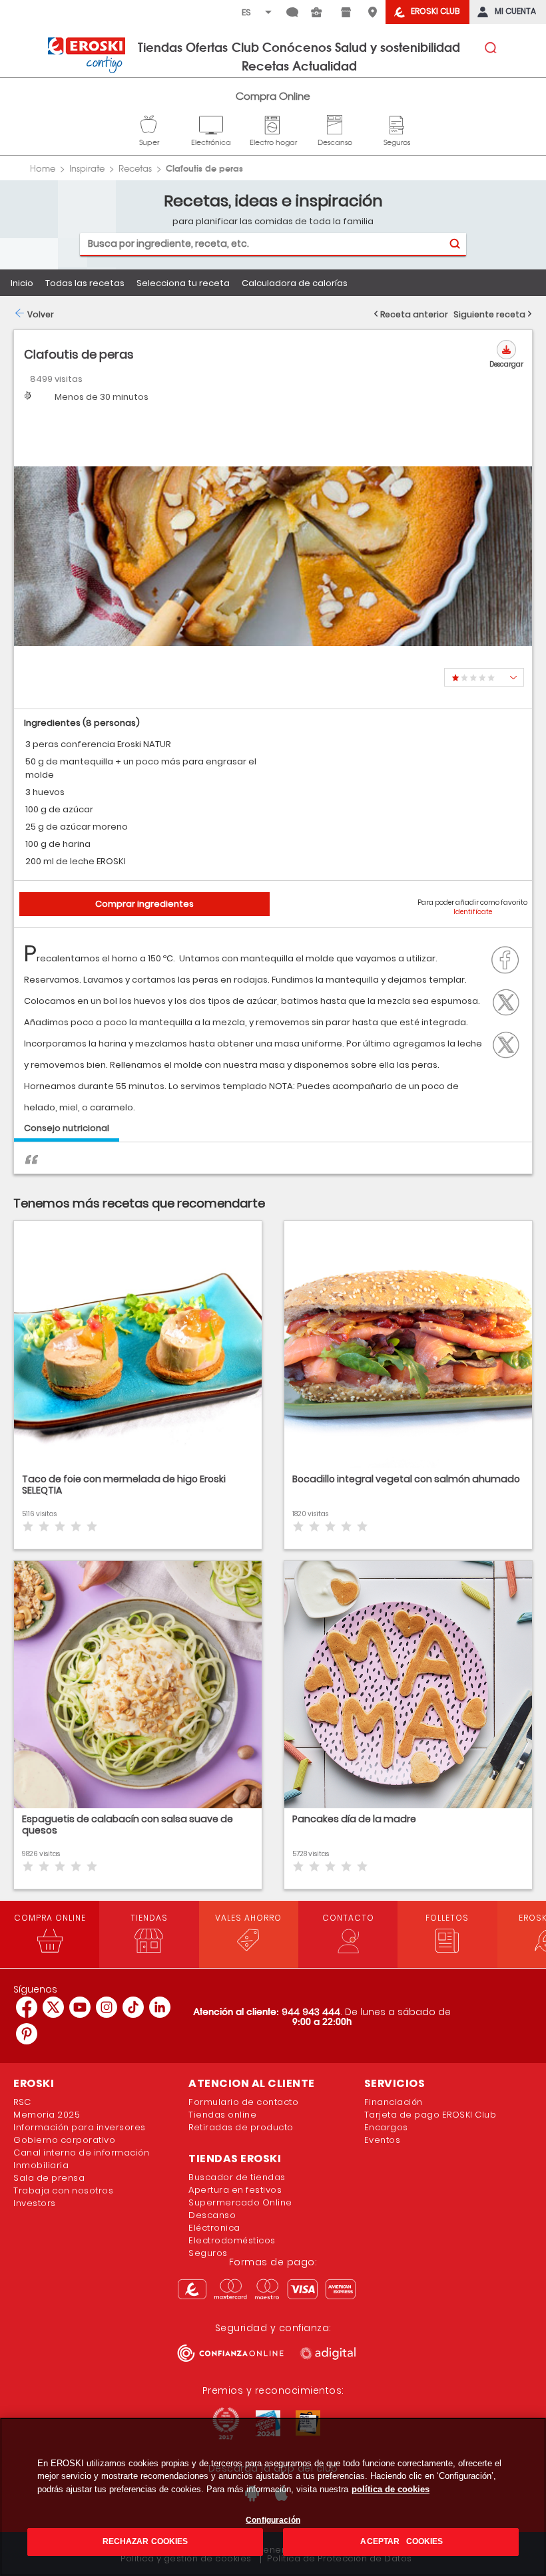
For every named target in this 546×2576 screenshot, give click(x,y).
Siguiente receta (489, 314)
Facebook (509, 959)
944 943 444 (311, 2012)
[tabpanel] (273, 1165)
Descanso (335, 123)
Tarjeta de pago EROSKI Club (430, 2115)
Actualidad (325, 65)
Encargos (386, 2127)
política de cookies (391, 2489)
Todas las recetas (85, 283)
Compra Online (273, 96)
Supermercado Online (240, 2202)
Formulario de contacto (243, 2102)
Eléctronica (214, 2228)
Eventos (383, 2140)
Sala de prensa (49, 2178)
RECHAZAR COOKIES (145, 2541)
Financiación (394, 2102)
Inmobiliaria (41, 2165)
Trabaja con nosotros (63, 2190)
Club (245, 47)
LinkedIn (509, 1043)
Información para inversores (80, 2127)
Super (149, 123)
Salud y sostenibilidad (398, 47)
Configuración (273, 2520)
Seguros (397, 123)
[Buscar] (454, 244)
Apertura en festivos (235, 2190)
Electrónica (211, 123)
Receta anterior (414, 314)
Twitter (509, 1001)
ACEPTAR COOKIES (401, 2541)
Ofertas (207, 47)
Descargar (506, 364)
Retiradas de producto (241, 2127)
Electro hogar (273, 123)
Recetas (265, 65)
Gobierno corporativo (64, 2140)
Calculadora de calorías (295, 283)
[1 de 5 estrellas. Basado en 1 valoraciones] (484, 677)
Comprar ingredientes (144, 904)
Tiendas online (222, 2115)
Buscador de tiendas (237, 2177)
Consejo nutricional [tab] (67, 1128)
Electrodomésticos (232, 2240)
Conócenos (297, 47)
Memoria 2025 (47, 2115)
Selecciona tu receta (183, 283)
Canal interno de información (81, 2153)
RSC (22, 2102)
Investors (35, 2203)
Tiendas (160, 47)
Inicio (22, 283)
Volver (41, 314)
